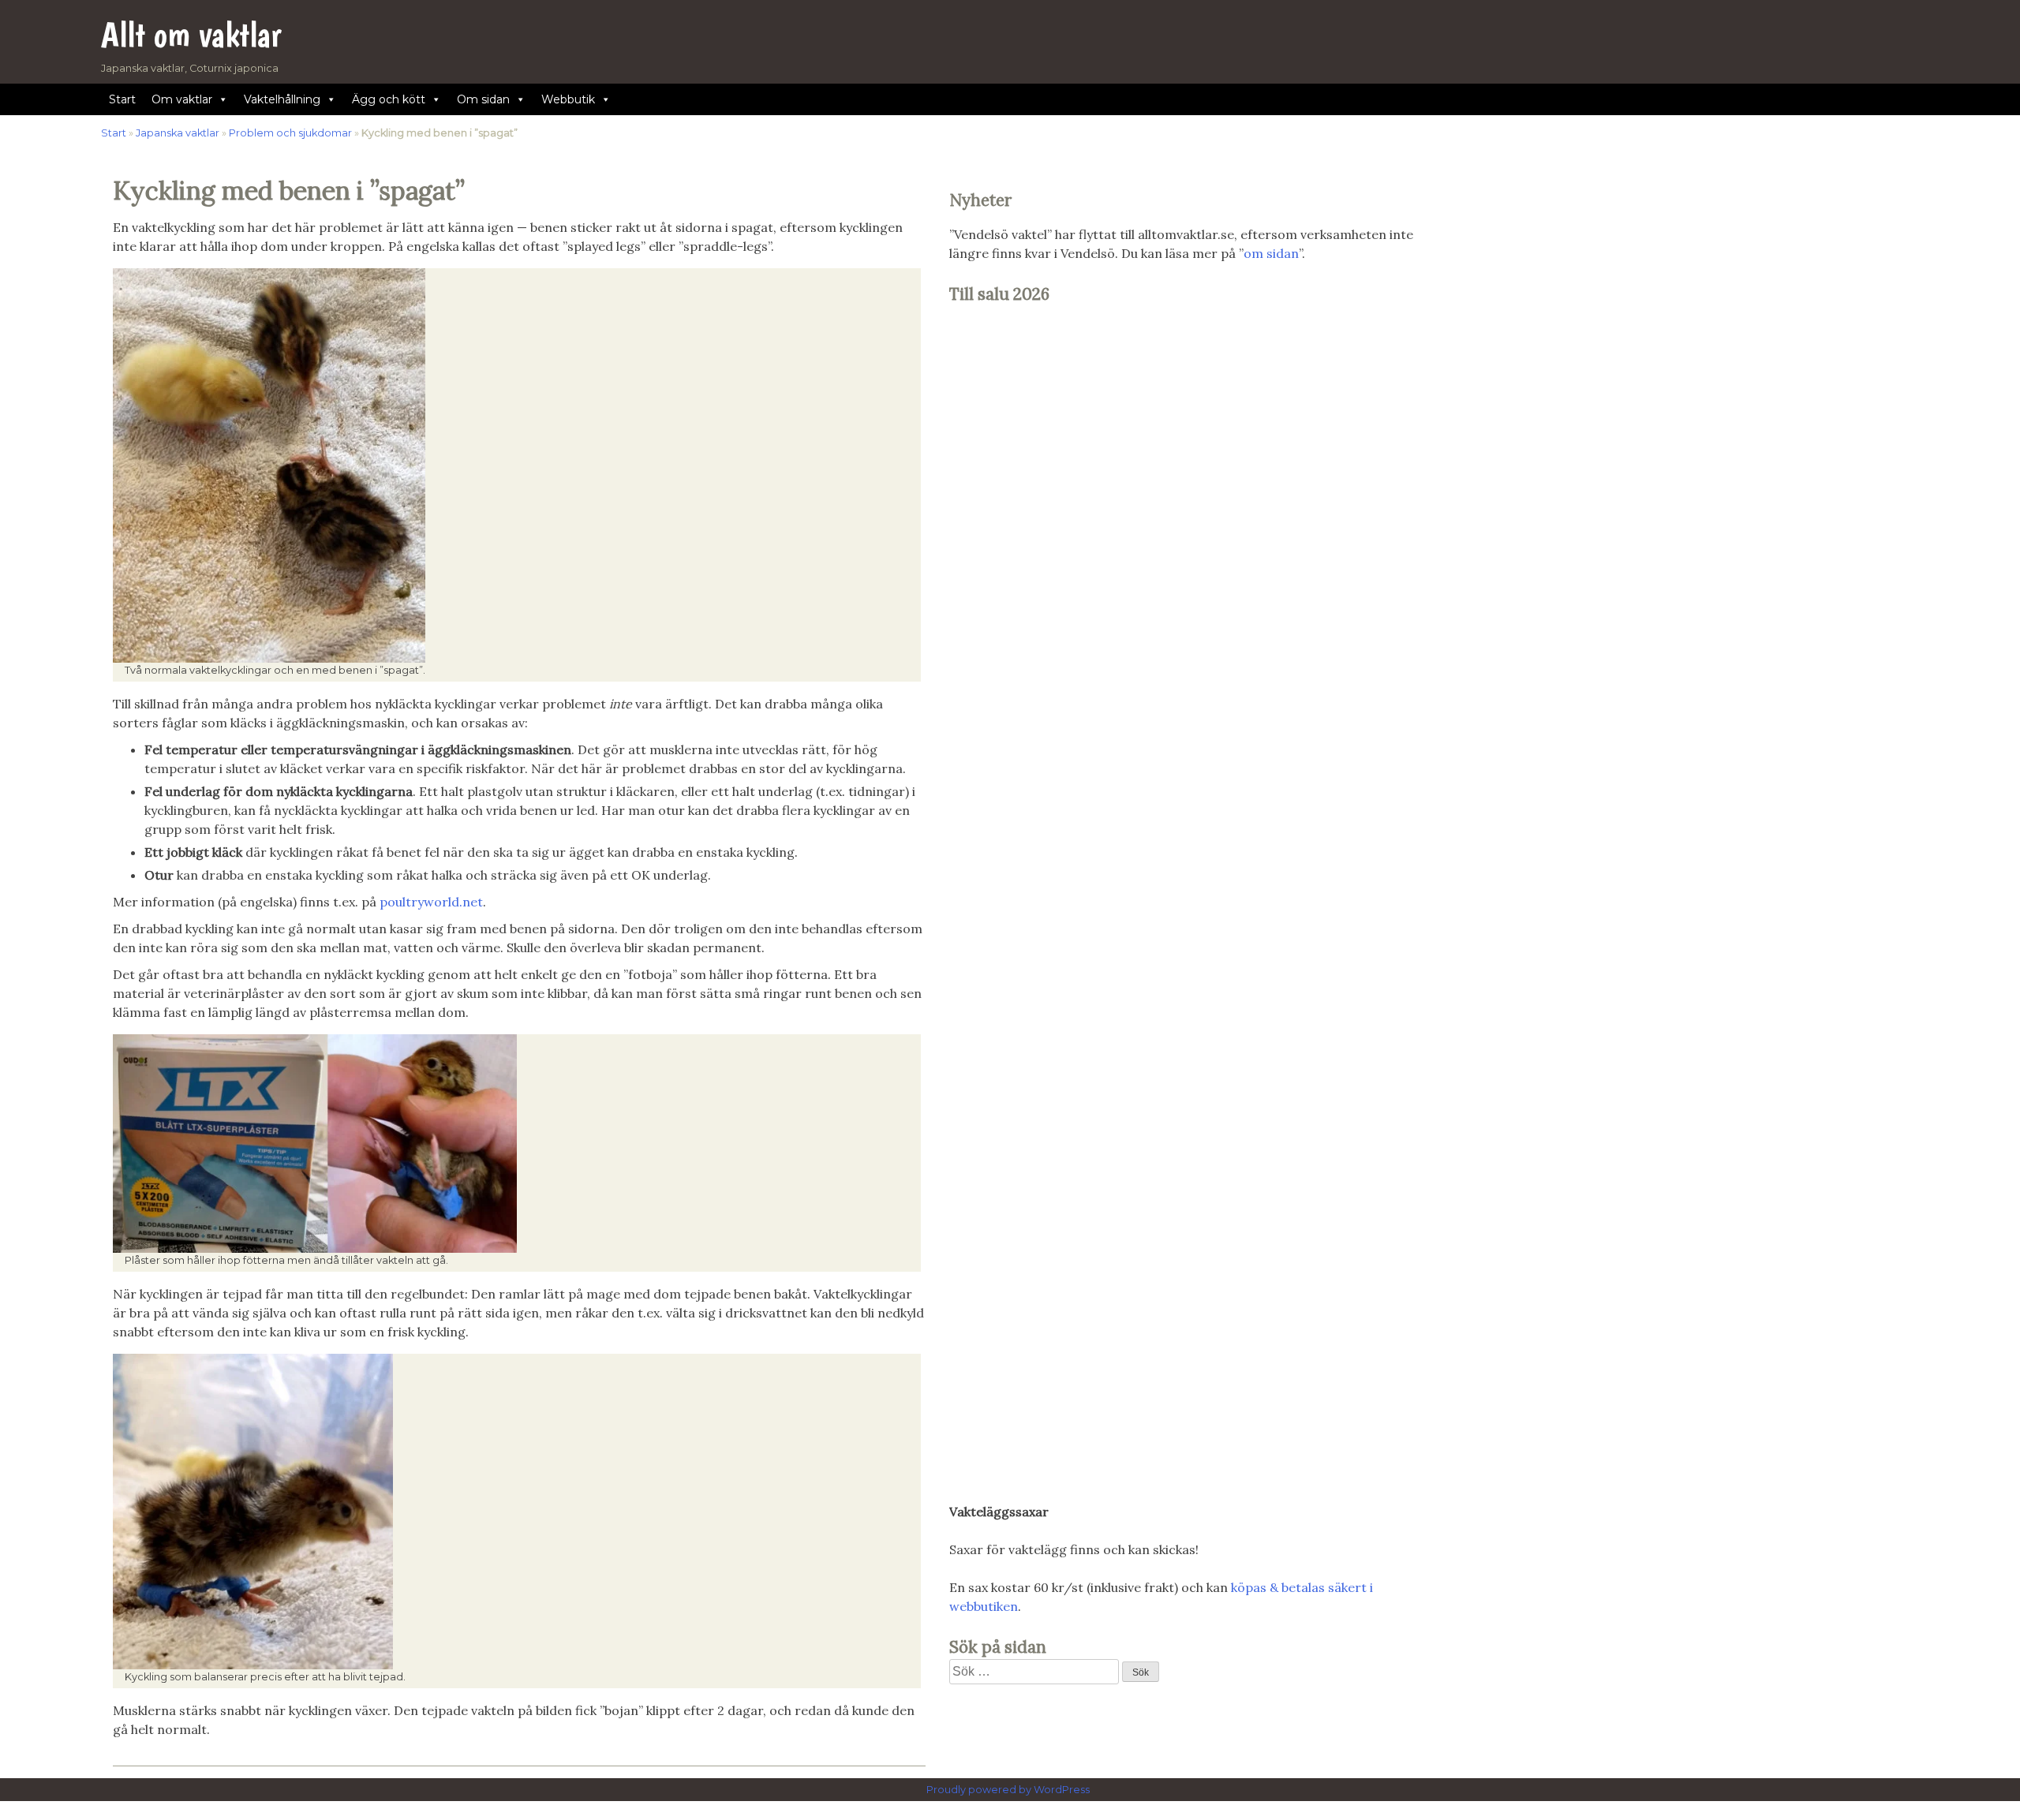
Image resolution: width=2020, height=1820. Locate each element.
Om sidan (483, 99)
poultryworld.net (431, 902)
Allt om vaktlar (191, 34)
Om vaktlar (182, 99)
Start (122, 99)
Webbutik (568, 99)
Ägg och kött (389, 99)
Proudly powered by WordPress (1009, 1790)
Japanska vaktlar (178, 133)
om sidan (1271, 253)
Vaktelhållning (282, 99)
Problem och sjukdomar (290, 133)
